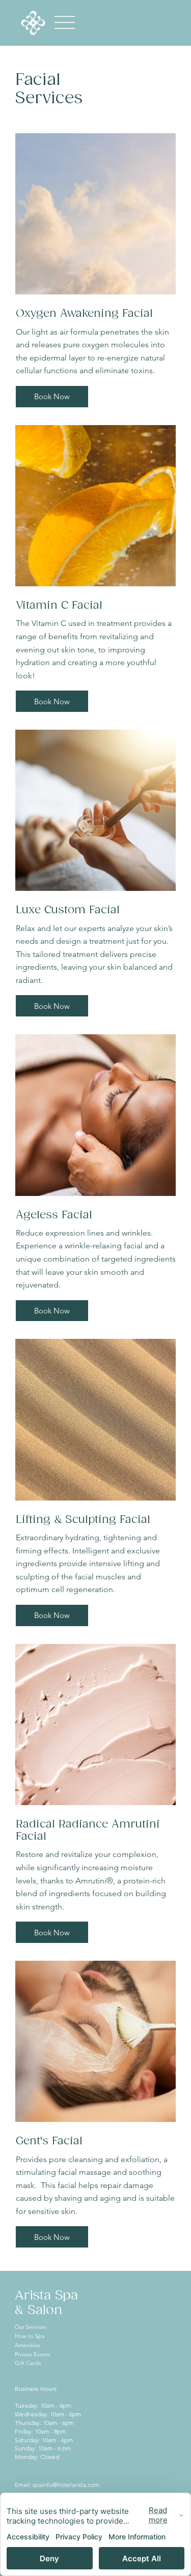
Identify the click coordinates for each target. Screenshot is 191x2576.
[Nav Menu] (65, 23)
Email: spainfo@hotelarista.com (57, 2485)
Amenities (28, 2345)
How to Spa (30, 2336)
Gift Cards (28, 2363)
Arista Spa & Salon (46, 2303)
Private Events (33, 2354)
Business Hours (36, 2389)
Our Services (31, 2327)
